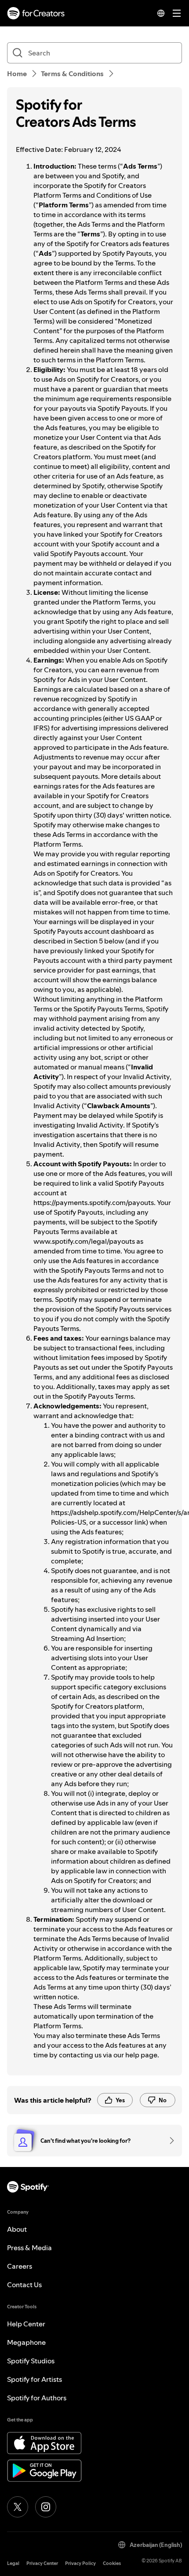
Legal (13, 2563)
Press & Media (29, 2248)
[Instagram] (46, 2507)
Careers (20, 2266)
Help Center (26, 2324)
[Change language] (161, 13)
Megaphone (26, 2342)
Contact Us (24, 2285)
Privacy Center (42, 2563)
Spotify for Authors (37, 2398)
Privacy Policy (80, 2563)
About (17, 2229)
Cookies (112, 2563)
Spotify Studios (31, 2361)
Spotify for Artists (35, 2379)
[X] (18, 2507)
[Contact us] (169, 2141)
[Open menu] (177, 13)
